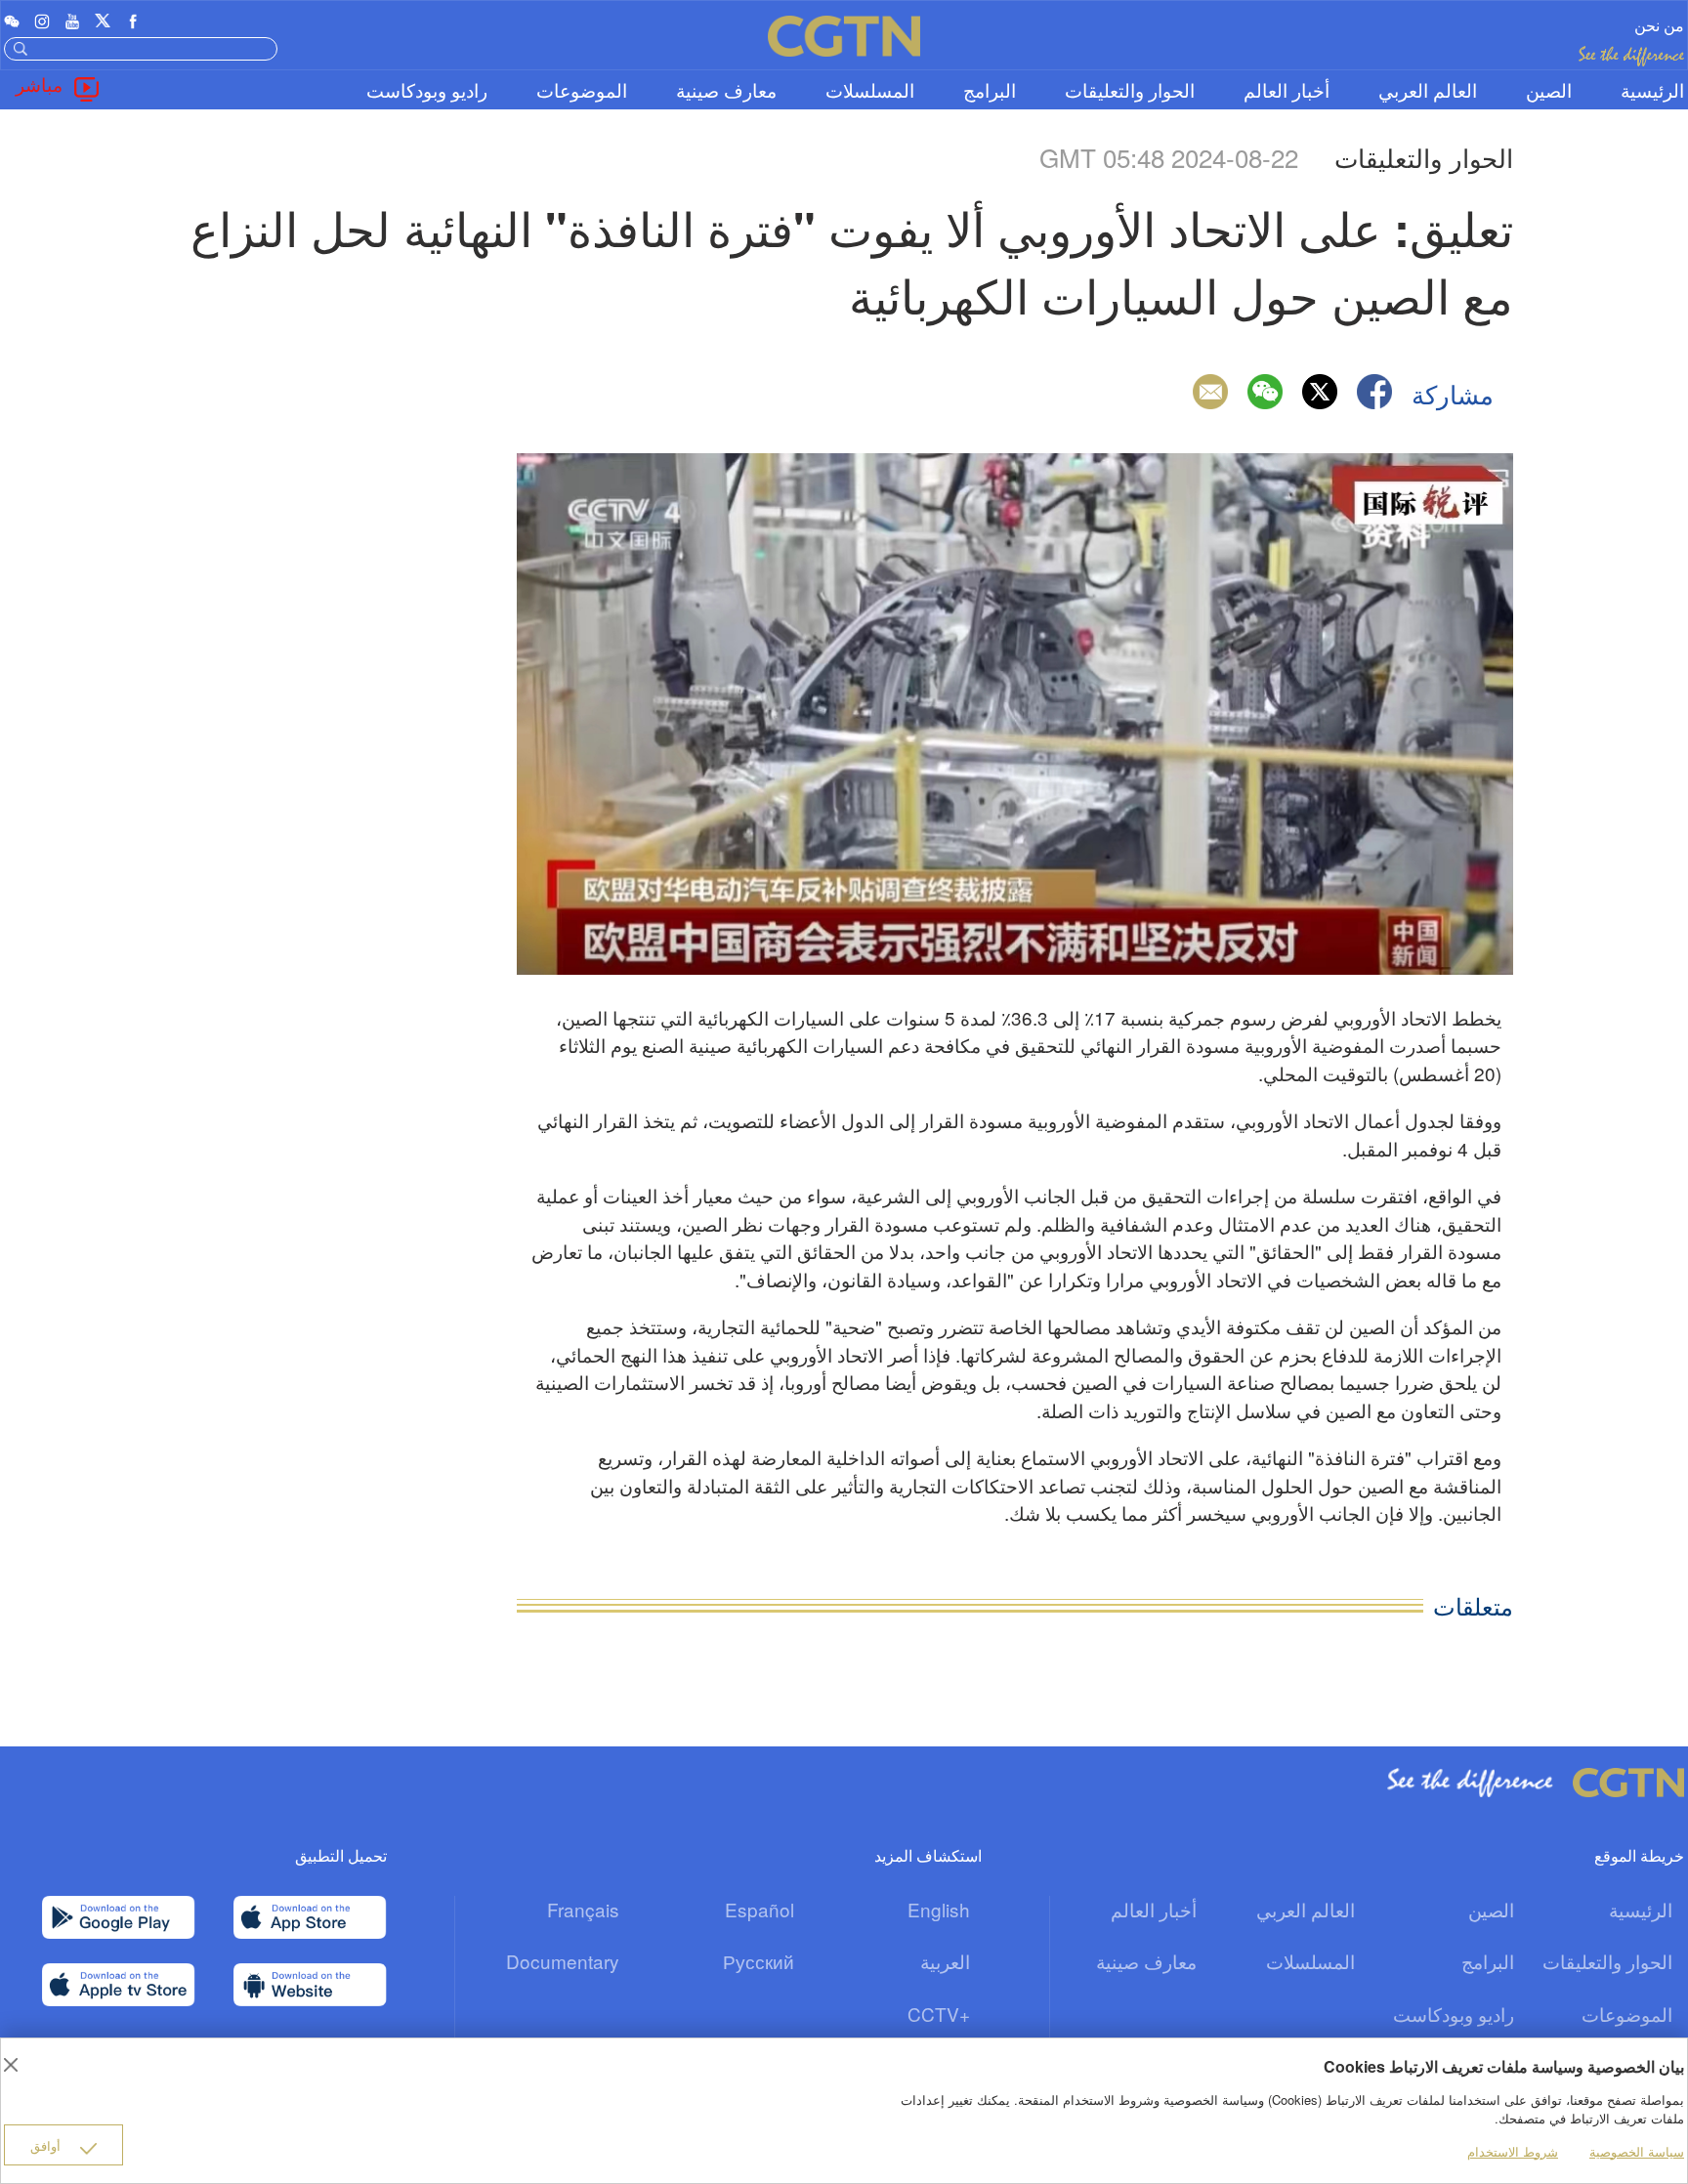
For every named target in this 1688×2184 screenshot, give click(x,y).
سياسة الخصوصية (1637, 2151)
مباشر (39, 84)
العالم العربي (1428, 89)
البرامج (990, 89)
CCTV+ (939, 2014)
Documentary (563, 1961)
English (939, 1909)
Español (760, 1909)
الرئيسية (1652, 89)
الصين (1549, 89)
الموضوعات (582, 89)
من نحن (1659, 25)
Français (583, 1909)
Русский (759, 1961)
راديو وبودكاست (427, 89)
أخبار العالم (1287, 89)
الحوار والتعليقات (1130, 89)
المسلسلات (870, 89)
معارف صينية (726, 89)
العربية (945, 1961)
